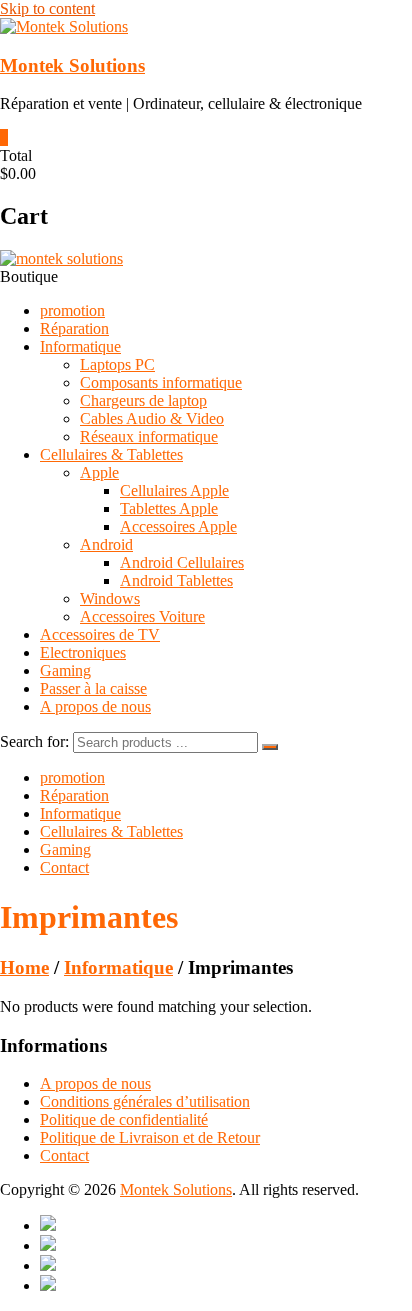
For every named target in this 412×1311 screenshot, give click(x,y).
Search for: (34, 741)
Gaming (65, 670)
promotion (72, 310)
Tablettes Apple (169, 508)
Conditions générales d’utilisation (145, 1101)
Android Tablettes (176, 580)
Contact (64, 867)
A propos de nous (95, 706)
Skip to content (47, 8)
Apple (99, 472)
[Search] (270, 747)
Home (24, 967)
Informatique (80, 346)
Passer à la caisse (93, 688)
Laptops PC (117, 364)
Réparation (74, 328)
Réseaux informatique (149, 436)
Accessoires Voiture (142, 616)
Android (106, 544)
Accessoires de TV (100, 634)
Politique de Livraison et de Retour (150, 1137)
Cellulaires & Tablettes (111, 454)
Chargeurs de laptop (143, 400)
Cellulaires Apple (174, 490)
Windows (110, 598)
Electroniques (83, 652)
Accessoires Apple (178, 526)
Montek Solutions (72, 65)
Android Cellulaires (182, 562)
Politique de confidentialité (124, 1119)
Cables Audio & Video (152, 418)
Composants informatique (161, 382)
